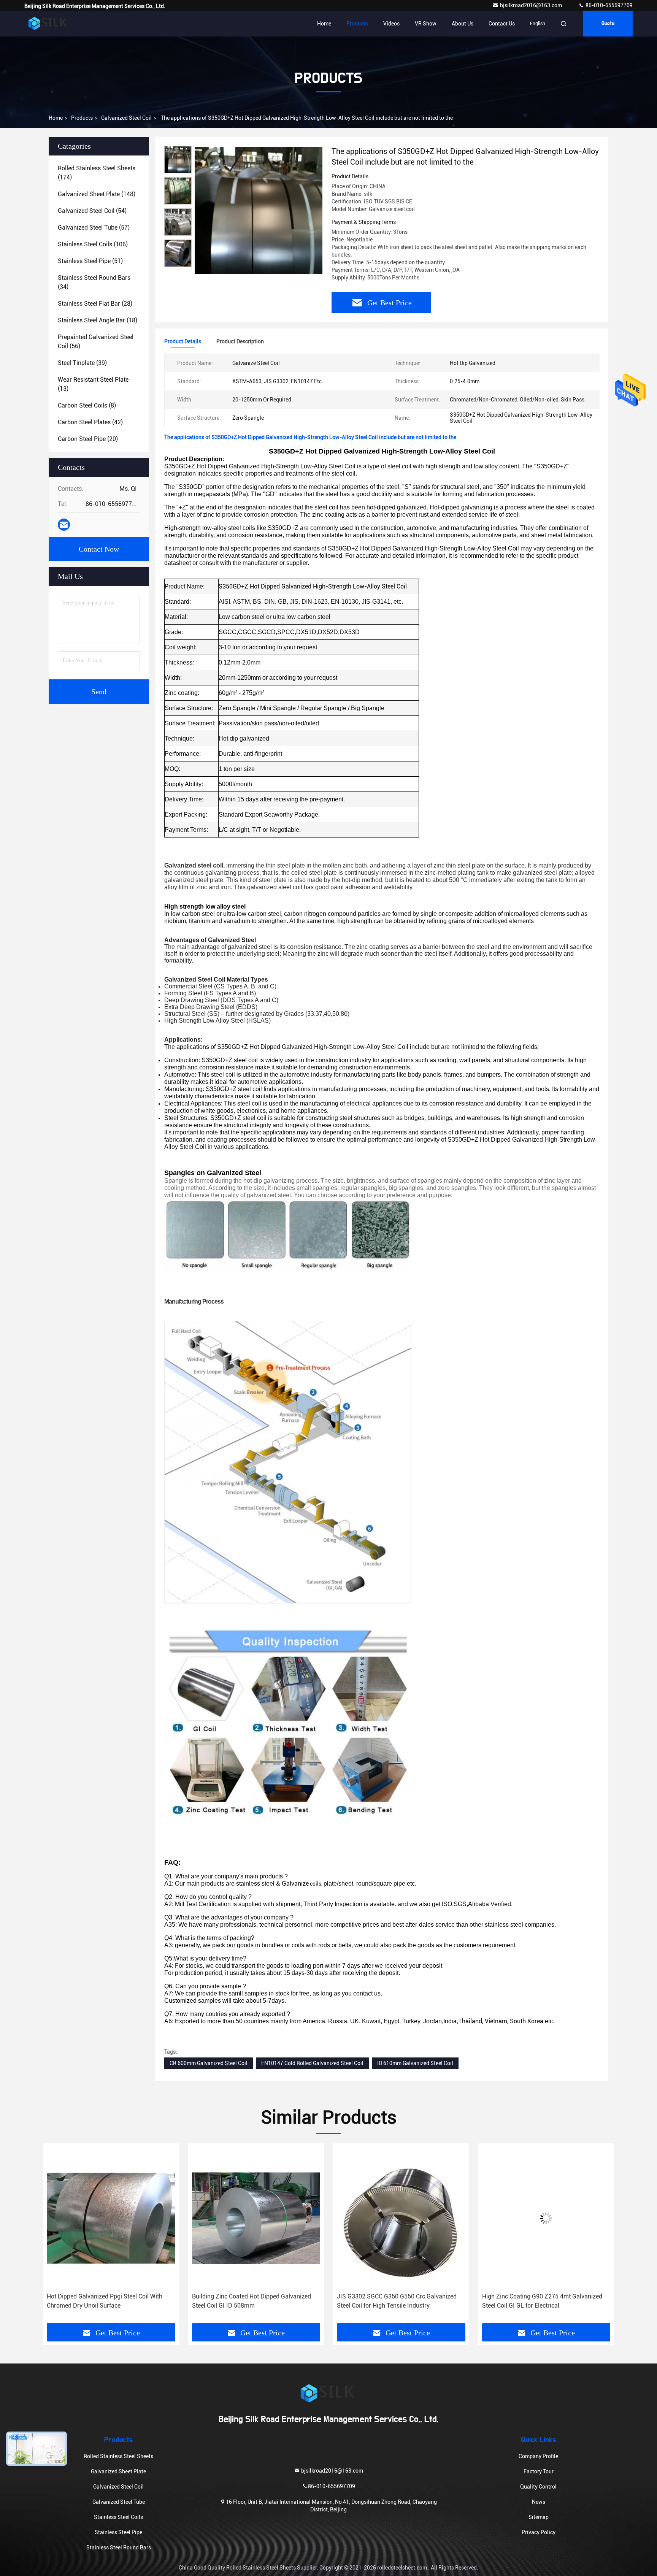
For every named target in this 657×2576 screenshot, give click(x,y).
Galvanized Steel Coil (126, 118)
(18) (98, 320)
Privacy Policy (539, 2532)
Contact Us (502, 24)
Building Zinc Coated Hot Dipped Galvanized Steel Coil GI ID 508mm (106, 2301)
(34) (94, 282)
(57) (94, 228)
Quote (608, 24)
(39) (82, 363)
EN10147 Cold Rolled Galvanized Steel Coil (312, 2063)
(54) (92, 211)
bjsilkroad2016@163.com (532, 5)
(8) (87, 405)
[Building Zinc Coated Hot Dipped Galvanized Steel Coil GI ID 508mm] (111, 2218)
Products (357, 24)
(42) (90, 422)
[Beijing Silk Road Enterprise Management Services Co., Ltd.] (48, 24)
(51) (90, 261)
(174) (97, 173)
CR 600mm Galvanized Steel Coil (209, 2063)
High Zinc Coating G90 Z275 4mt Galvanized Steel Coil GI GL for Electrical (397, 2301)
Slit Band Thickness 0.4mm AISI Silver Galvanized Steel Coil (534, 2301)
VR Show (426, 24)
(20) (88, 439)
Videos (391, 24)
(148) (97, 194)
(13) (93, 384)
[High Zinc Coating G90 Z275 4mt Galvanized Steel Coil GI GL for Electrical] (401, 2218)
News (539, 2502)
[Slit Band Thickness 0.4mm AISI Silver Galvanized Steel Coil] (546, 2218)
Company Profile (538, 2456)
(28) (95, 304)
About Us (463, 24)
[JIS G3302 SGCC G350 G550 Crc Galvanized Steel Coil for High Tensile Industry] (256, 2218)
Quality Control (538, 2487)
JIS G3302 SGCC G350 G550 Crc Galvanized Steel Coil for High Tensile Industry (252, 2301)
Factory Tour (539, 2471)
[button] (57, 2236)
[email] (64, 525)
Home (324, 24)
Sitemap (539, 2517)
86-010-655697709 (609, 5)
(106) (93, 244)
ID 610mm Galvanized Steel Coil (415, 2063)
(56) (96, 342)
